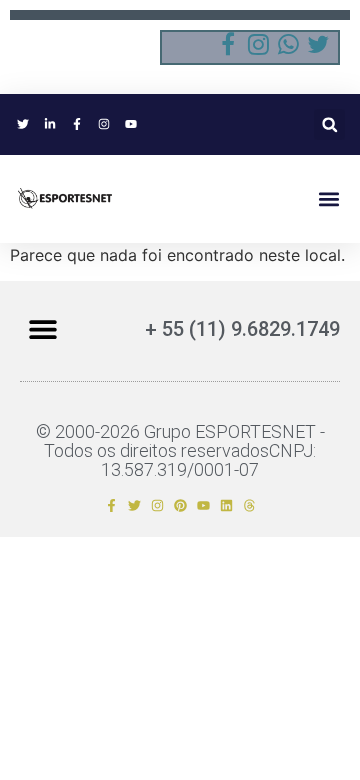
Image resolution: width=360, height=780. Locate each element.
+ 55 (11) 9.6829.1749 (242, 329)
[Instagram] (157, 505)
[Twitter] (134, 505)
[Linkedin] (226, 505)
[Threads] (249, 505)
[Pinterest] (180, 505)
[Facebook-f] (111, 505)
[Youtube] (203, 505)
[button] (329, 124)
